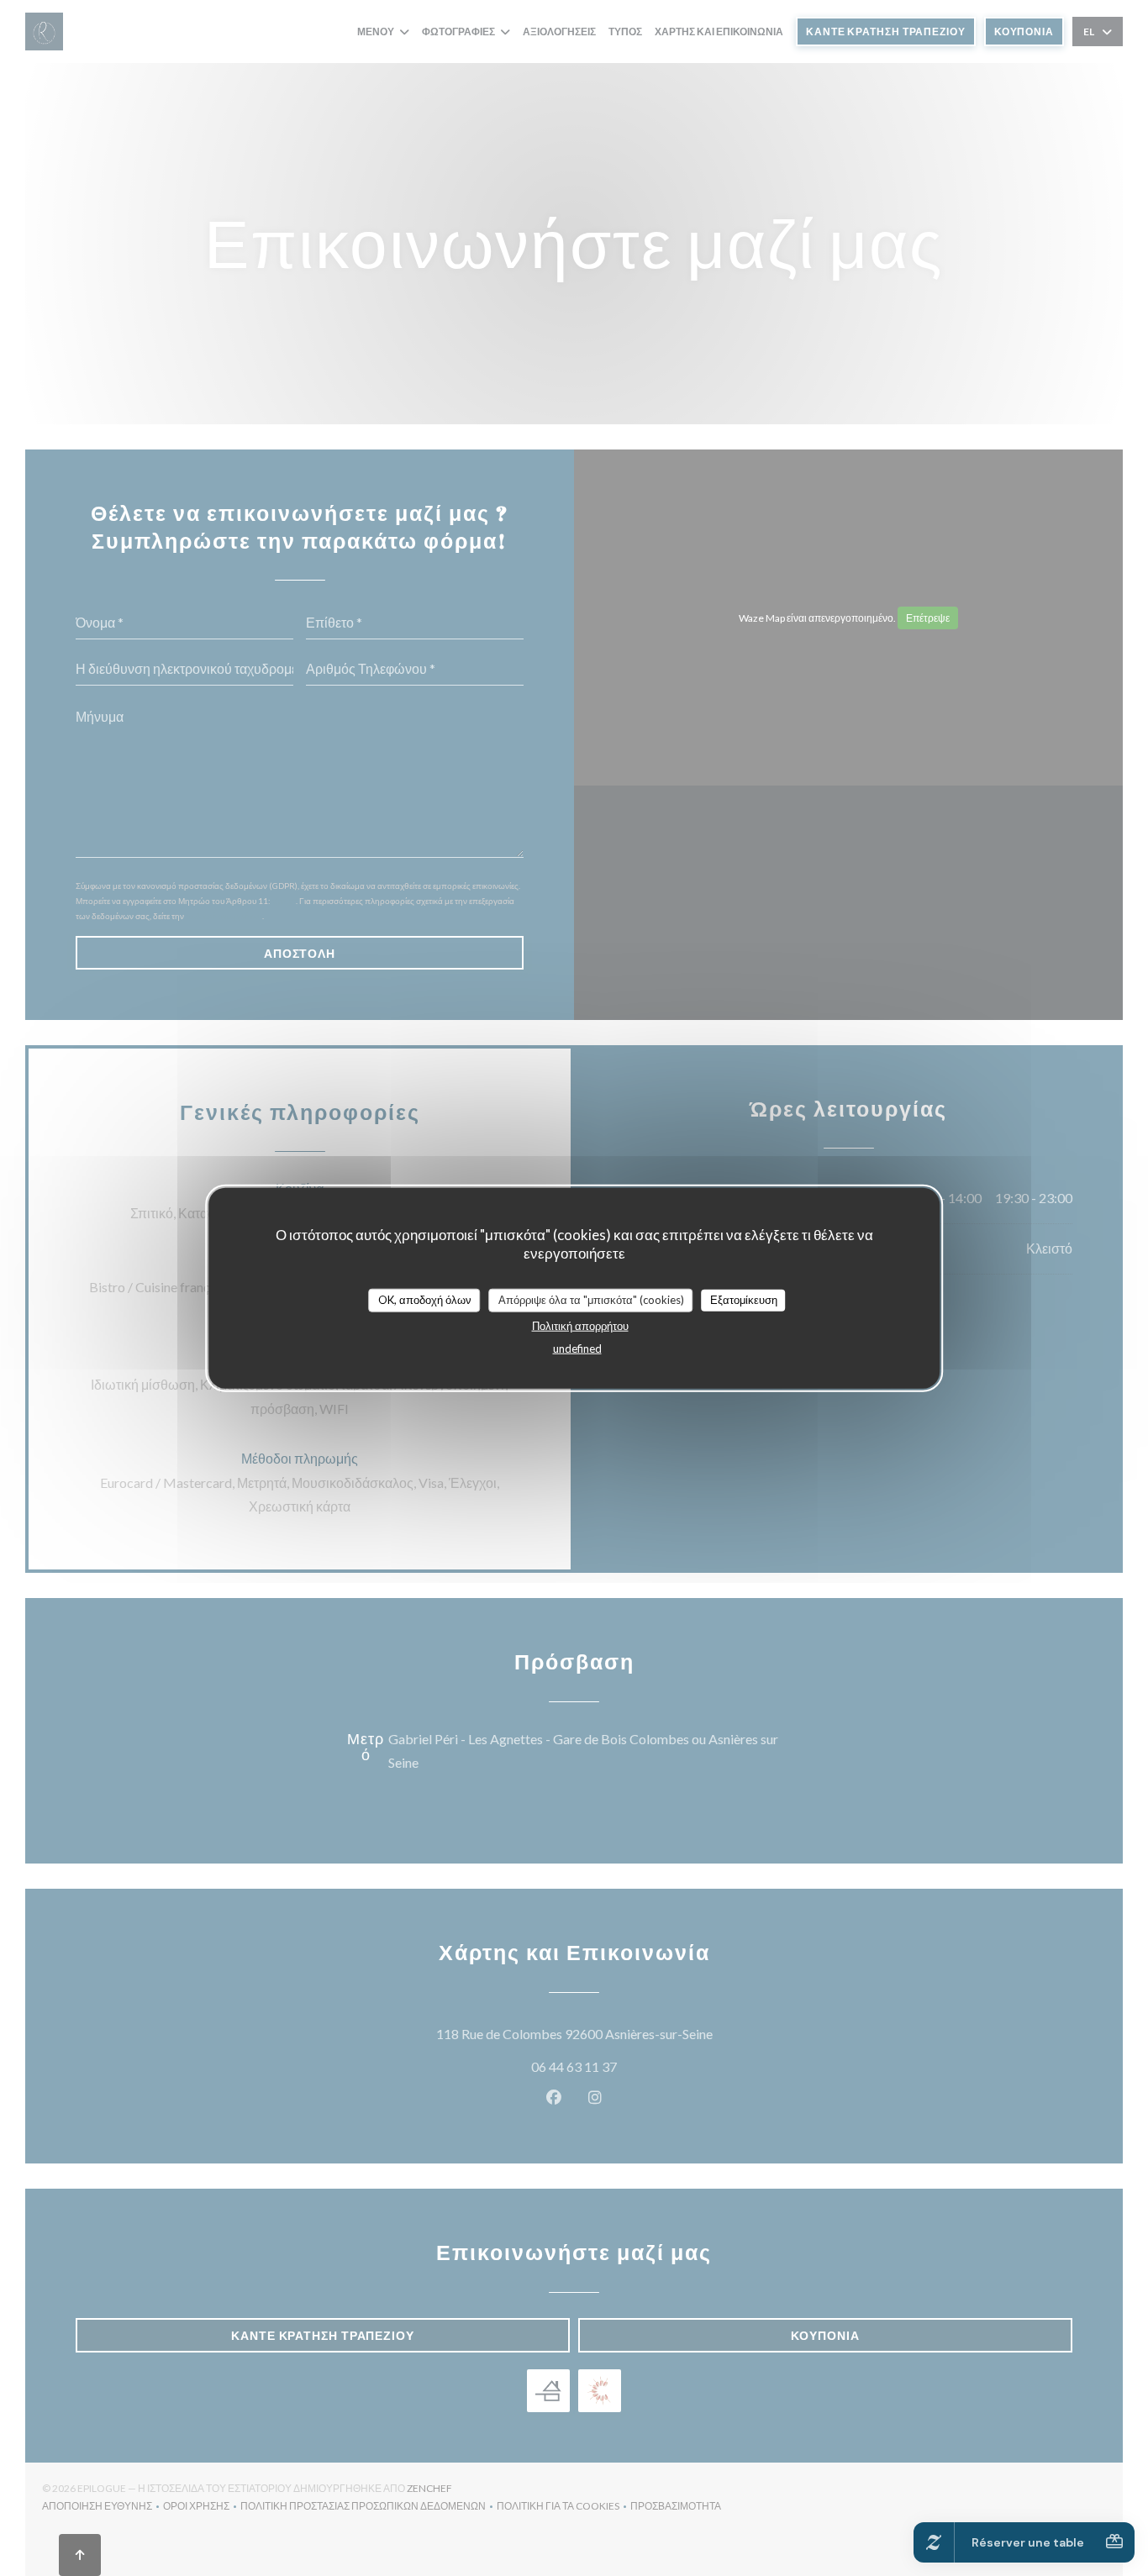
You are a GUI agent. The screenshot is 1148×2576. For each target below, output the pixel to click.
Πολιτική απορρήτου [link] (580, 1325)
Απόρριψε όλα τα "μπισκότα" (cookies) (591, 1300)
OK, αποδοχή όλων (425, 1300)
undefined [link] (577, 1348)
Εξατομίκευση (744, 1300)
